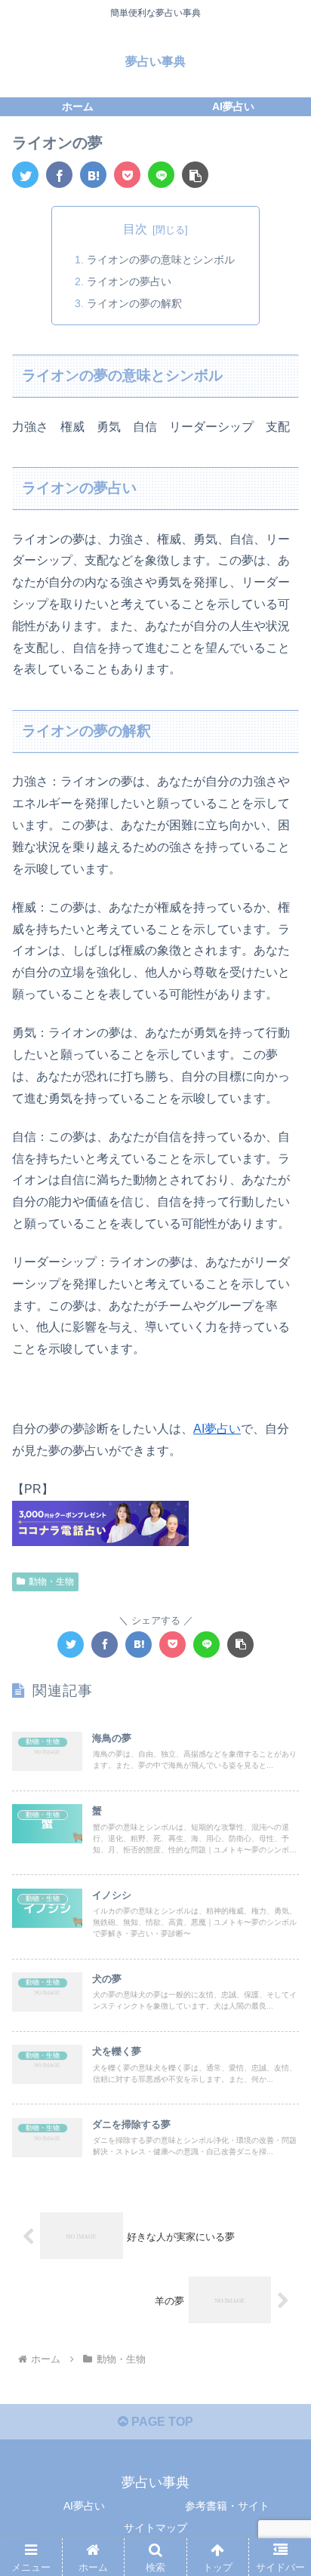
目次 (135, 229)
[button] (195, 175)
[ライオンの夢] (93, 175)
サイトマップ (155, 2528)
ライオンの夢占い (129, 281)
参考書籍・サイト (227, 2506)
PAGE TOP (161, 2422)
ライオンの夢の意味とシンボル (161, 260)
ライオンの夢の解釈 (134, 303)
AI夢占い (217, 1429)
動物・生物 (51, 1582)
